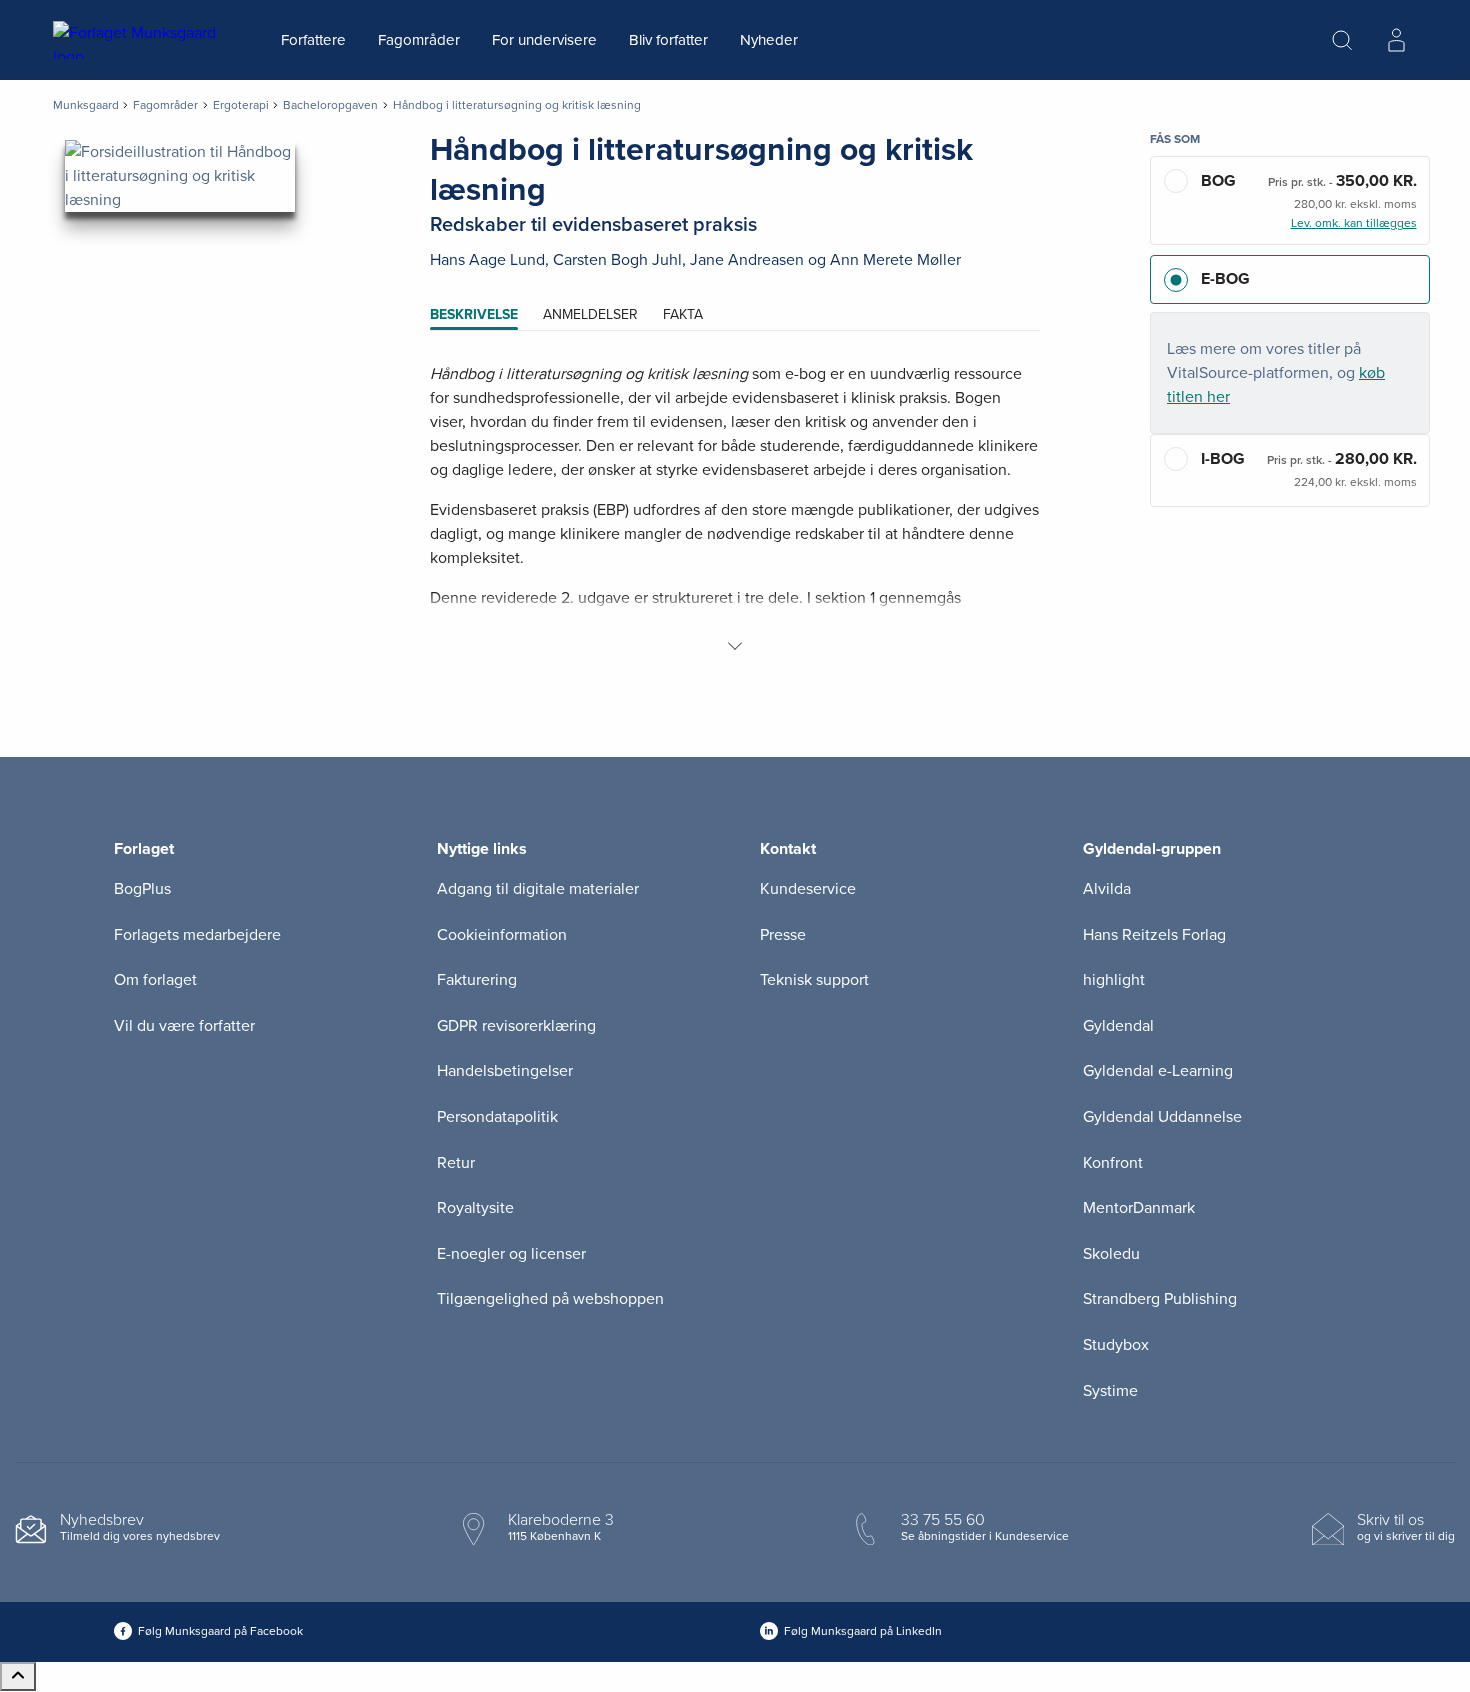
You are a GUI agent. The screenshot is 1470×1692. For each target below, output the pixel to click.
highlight (1114, 980)
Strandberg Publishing (1160, 1299)
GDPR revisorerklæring (516, 1026)
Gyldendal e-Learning (1158, 1071)
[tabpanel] (735, 510)
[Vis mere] (735, 646)
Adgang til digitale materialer (538, 889)
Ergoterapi (241, 105)
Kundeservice (808, 889)
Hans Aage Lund (487, 260)
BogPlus (142, 889)
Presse (783, 935)
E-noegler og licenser (511, 1254)
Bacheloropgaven (330, 105)
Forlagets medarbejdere (197, 935)
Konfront (1113, 1163)
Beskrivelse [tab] (474, 314)
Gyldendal (1118, 1026)
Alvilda (1107, 889)
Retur (456, 1163)
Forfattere (313, 40)
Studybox (1116, 1345)
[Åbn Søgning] (1342, 40)
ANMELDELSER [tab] (590, 314)
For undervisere (544, 40)
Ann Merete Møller (895, 260)
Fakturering (477, 980)
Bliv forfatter (668, 40)
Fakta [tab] (683, 314)
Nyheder (769, 40)
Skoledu (1111, 1254)
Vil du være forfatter (184, 1026)
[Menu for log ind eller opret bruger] (1396, 40)
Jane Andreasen (747, 260)
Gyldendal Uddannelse (1162, 1117)
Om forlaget (155, 980)
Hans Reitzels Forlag (1154, 935)
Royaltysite (475, 1208)
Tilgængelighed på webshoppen (550, 1299)
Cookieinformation (502, 935)
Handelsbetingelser (505, 1071)
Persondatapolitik (497, 1117)
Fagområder (419, 40)
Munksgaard (86, 105)
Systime (1110, 1391)
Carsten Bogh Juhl (617, 260)
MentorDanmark (1139, 1208)
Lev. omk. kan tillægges (1354, 223)
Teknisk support (814, 980)
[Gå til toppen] (18, 1676)
